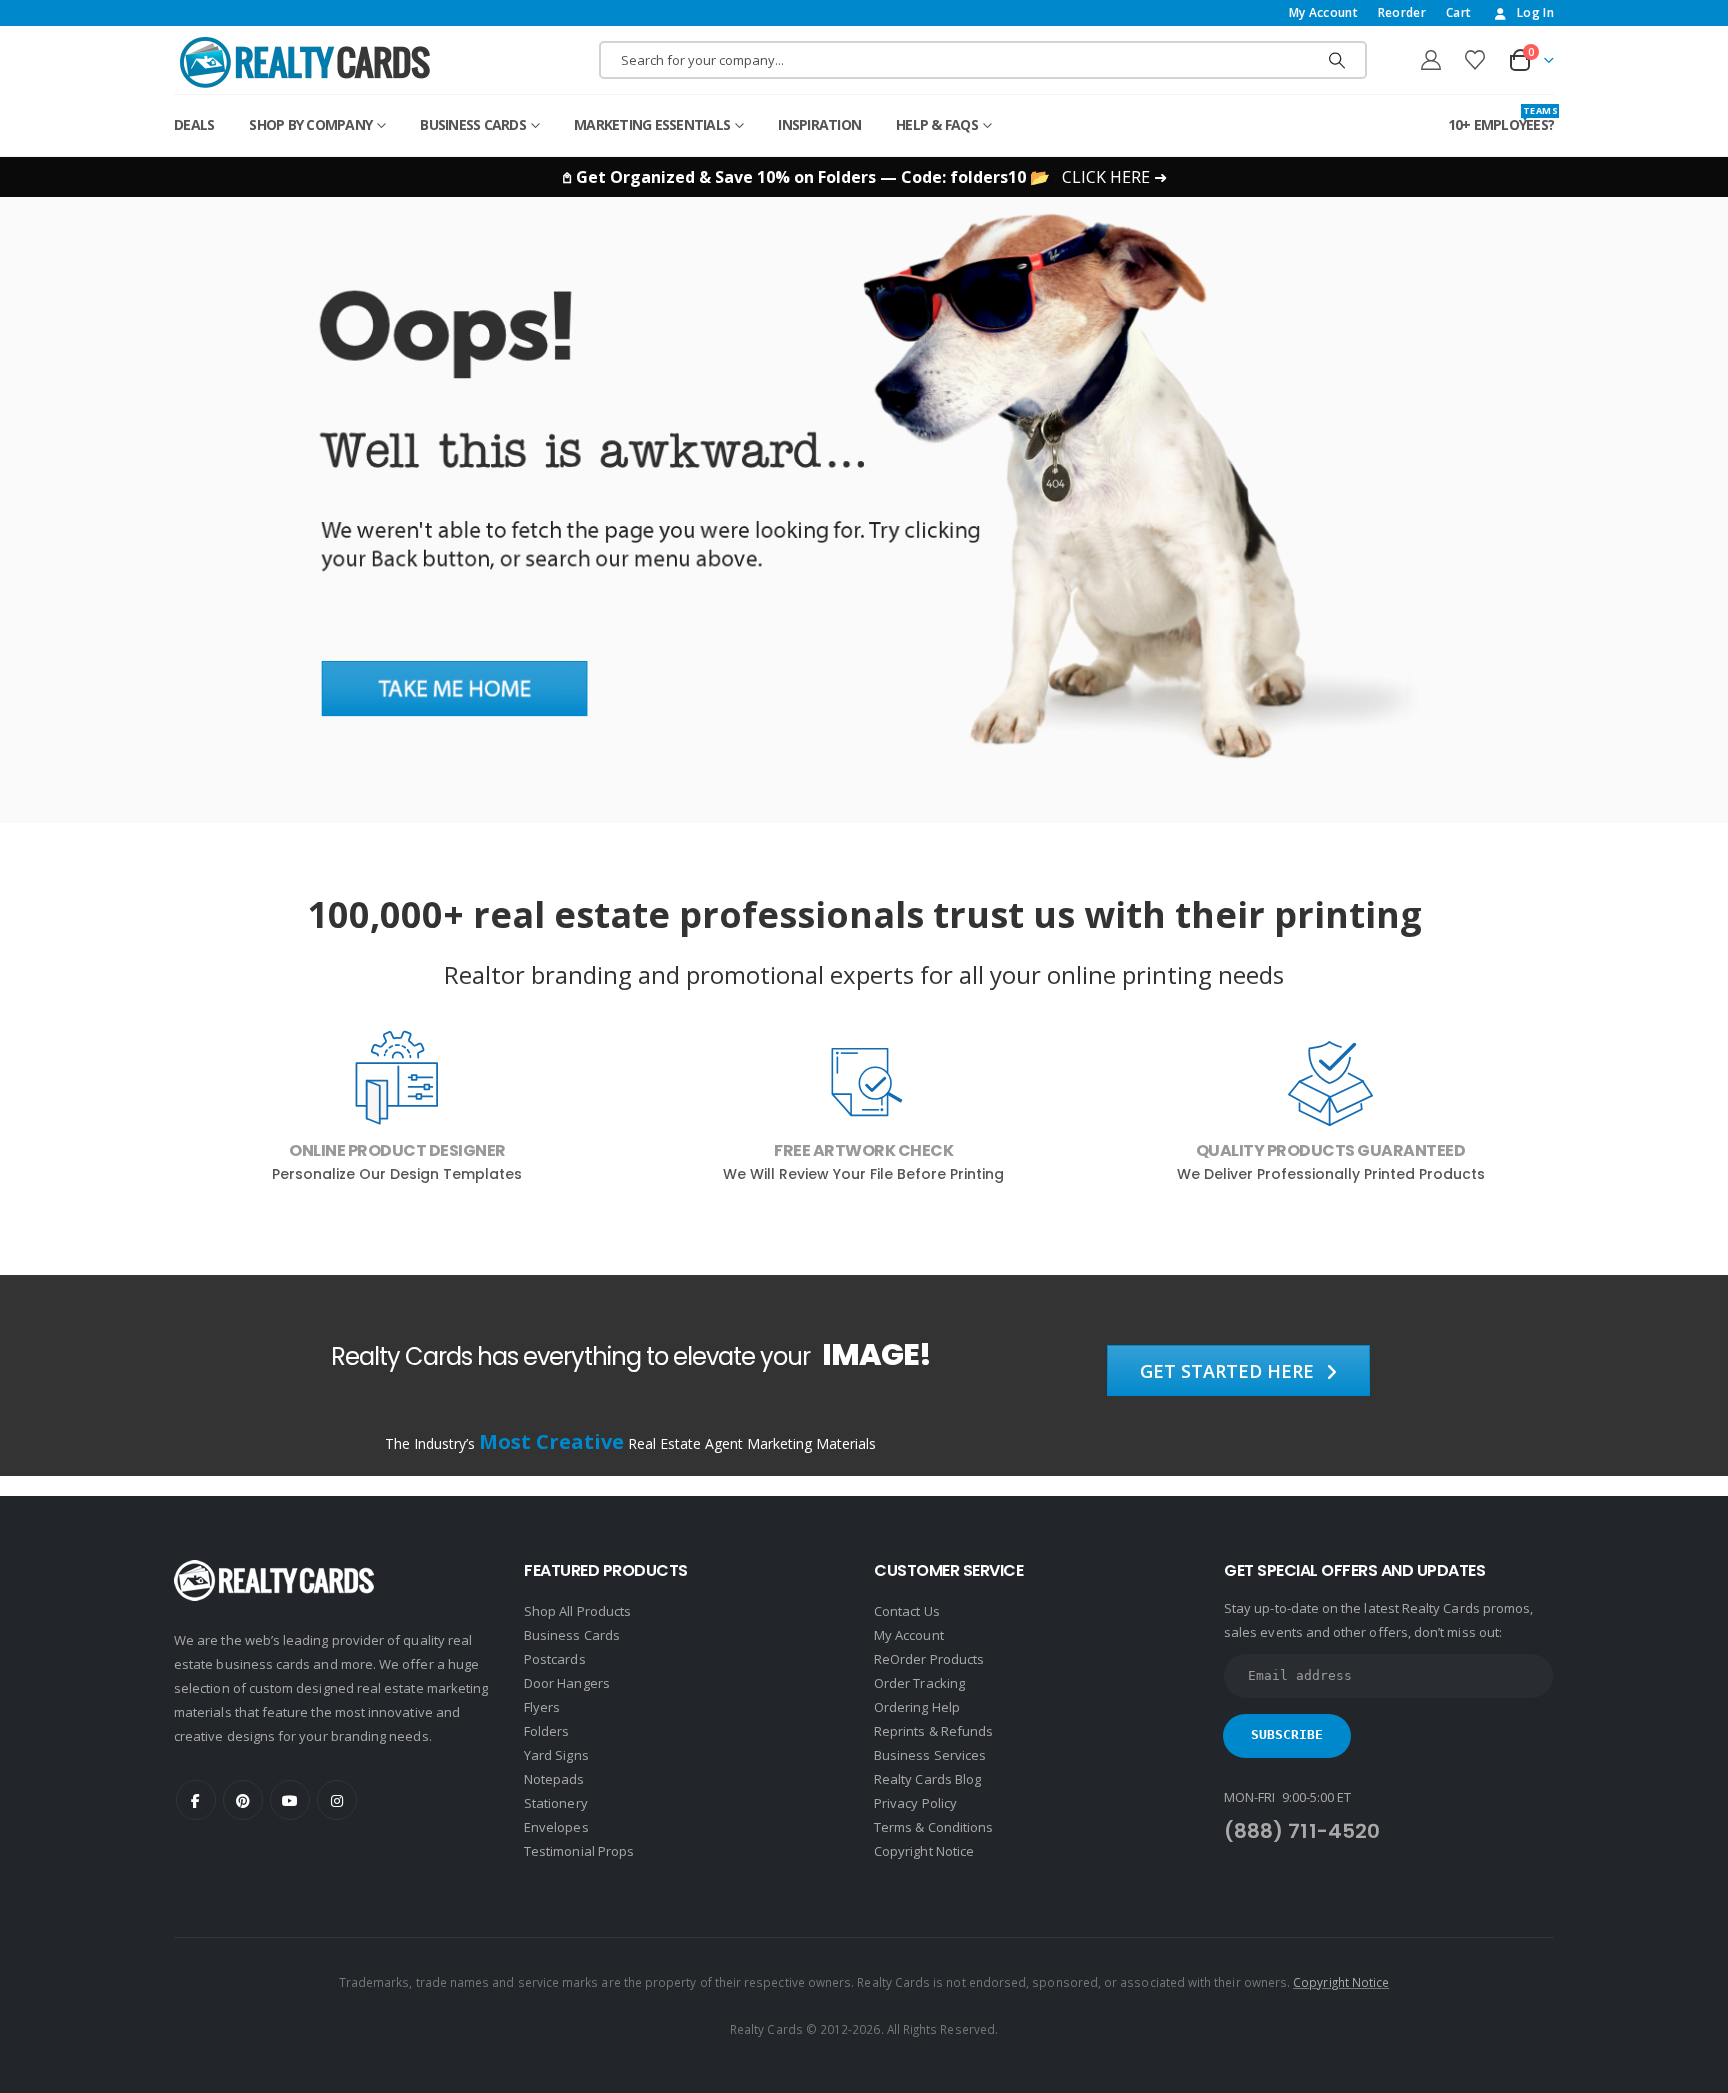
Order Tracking (919, 1683)
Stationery (556, 1803)
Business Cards (473, 124)
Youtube (290, 1800)
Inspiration (819, 124)
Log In (1535, 12)
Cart (1458, 12)
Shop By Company (310, 124)
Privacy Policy (915, 1803)
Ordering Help (917, 1707)
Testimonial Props (579, 1851)
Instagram (337, 1800)
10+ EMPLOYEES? (1501, 119)
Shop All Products (577, 1611)
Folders (546, 1731)
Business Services (930, 1755)
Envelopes (556, 1827)
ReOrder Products (929, 1659)
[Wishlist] (1475, 60)
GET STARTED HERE (1229, 1371)
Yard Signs (556, 1755)
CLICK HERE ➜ (1114, 177)
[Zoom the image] (864, 208)
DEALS (194, 124)
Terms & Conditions (933, 1827)
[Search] (1337, 60)
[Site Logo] (305, 62)
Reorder (1402, 12)
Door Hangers (567, 1683)
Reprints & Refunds (933, 1731)
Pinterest (243, 1800)
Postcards (555, 1659)
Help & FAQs (937, 124)
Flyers (542, 1707)
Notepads (554, 1779)
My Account (1323, 12)
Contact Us (907, 1611)
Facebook (196, 1800)
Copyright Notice (924, 1851)
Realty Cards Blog (927, 1779)
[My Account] (1431, 60)
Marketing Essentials (652, 124)
